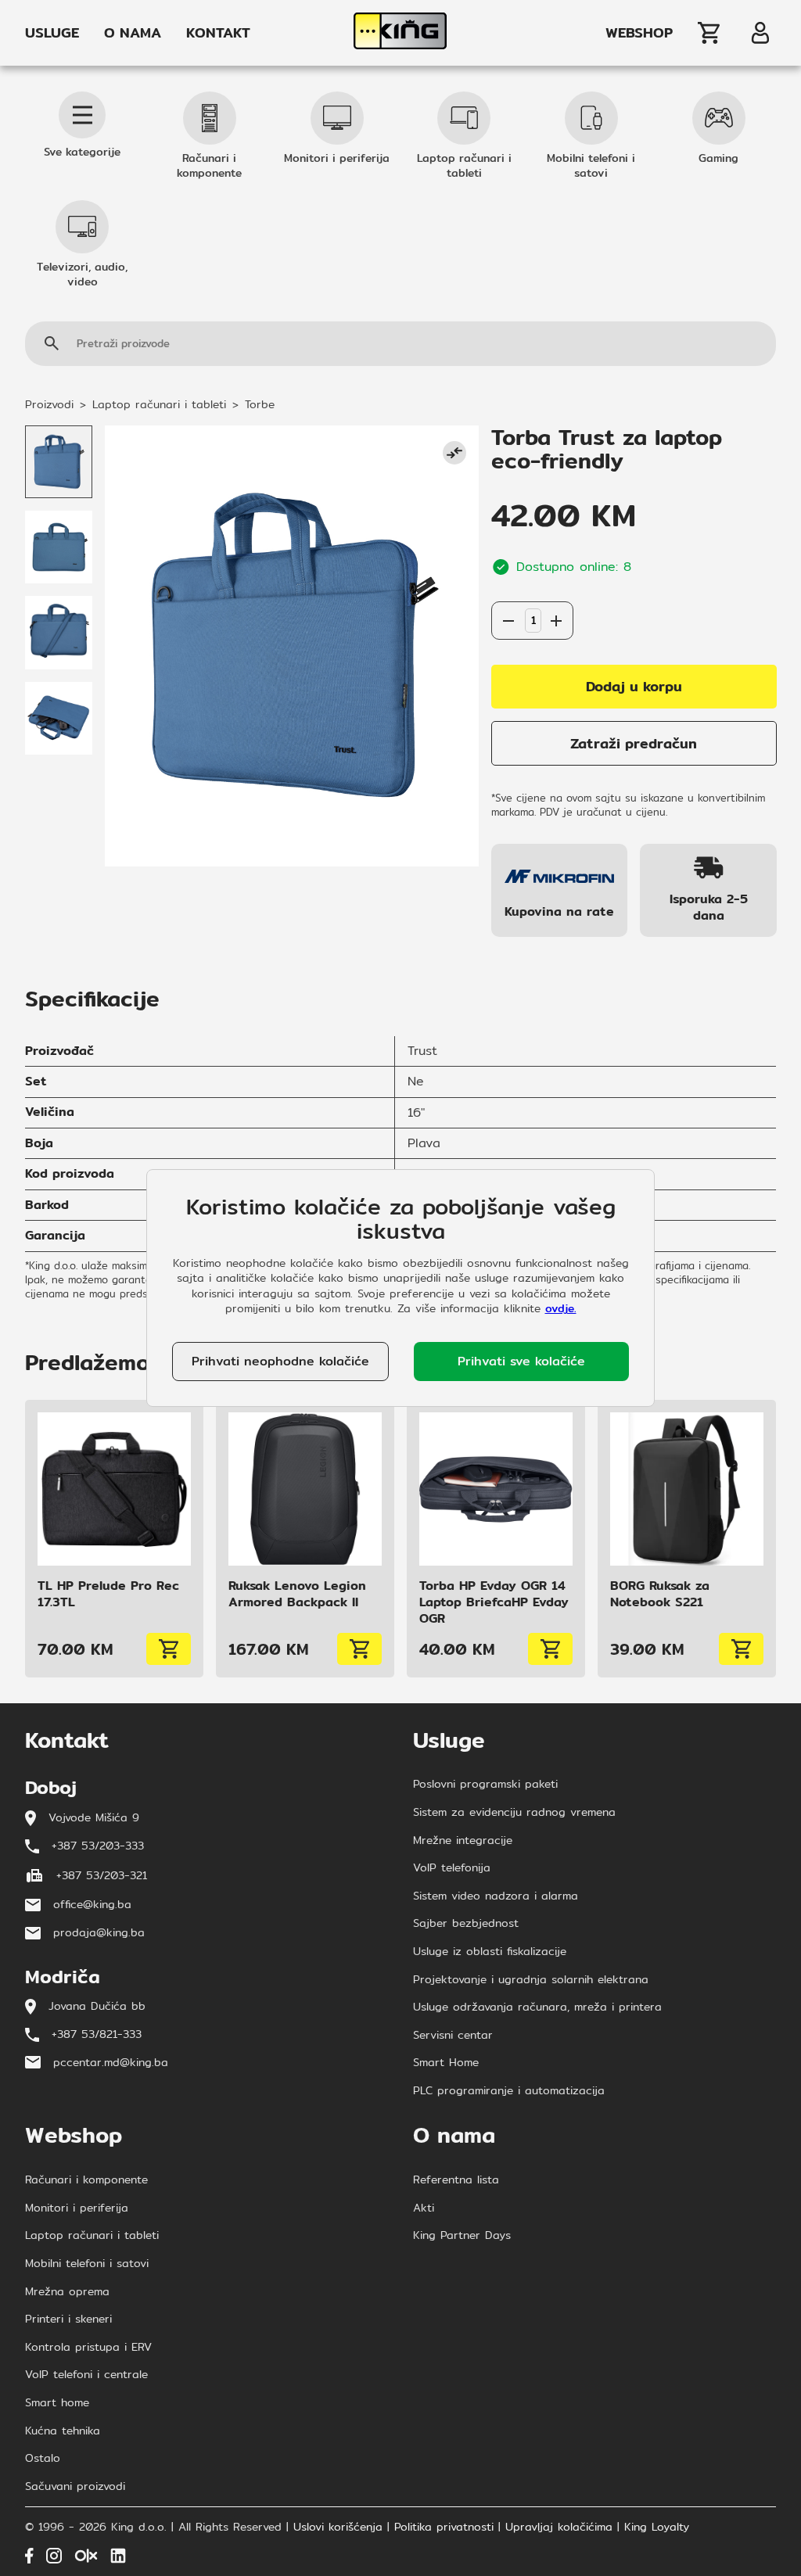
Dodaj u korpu (634, 686)
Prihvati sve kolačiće (521, 1361)
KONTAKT (218, 33)
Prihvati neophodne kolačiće (280, 1361)
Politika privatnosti (444, 2528)
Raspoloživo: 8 (533, 586)
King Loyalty (657, 2528)
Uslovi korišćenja (338, 2528)
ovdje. (561, 1308)
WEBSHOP (639, 33)
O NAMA (133, 33)
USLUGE (52, 33)
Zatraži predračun (634, 743)
